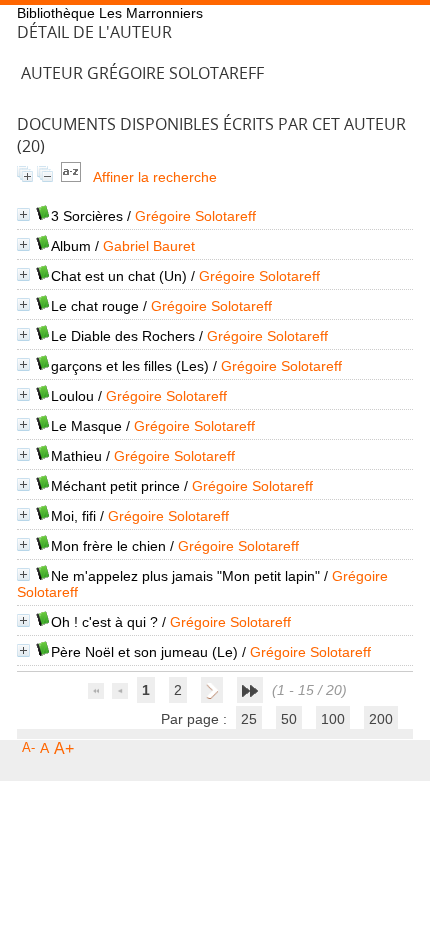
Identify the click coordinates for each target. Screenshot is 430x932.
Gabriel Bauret (149, 246)
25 (249, 719)
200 (381, 719)
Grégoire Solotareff (195, 216)
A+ (64, 748)
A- (28, 747)
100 (333, 719)
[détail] (23, 214)
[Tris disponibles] (71, 177)
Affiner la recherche (155, 177)
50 (289, 719)
